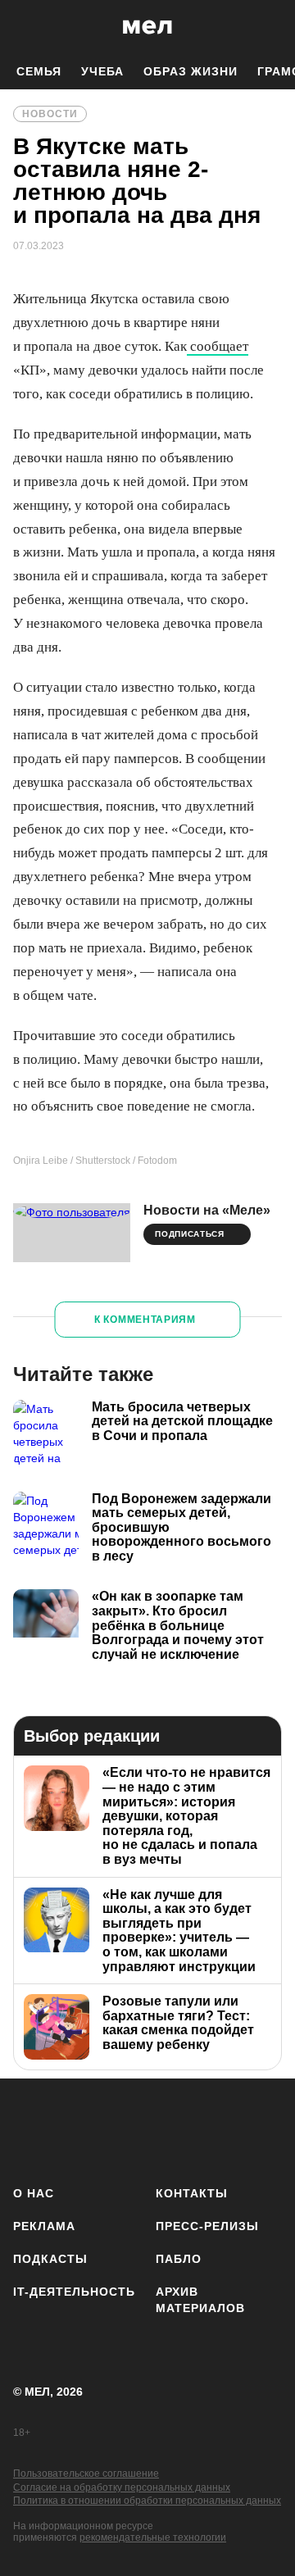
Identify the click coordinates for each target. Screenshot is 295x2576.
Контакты (192, 2193)
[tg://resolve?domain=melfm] (31, 2129)
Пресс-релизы (207, 2226)
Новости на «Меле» (207, 1210)
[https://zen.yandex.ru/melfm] (79, 2129)
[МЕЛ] (147, 27)
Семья (39, 71)
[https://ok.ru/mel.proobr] (272, 2129)
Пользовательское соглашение (86, 2474)
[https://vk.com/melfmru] (127, 2129)
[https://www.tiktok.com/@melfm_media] (176, 2129)
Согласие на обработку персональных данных (122, 2487)
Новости (50, 114)
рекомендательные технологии (153, 2537)
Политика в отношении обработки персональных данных (147, 2501)
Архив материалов (200, 2300)
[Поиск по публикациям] (25, 27)
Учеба (102, 71)
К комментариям (145, 1320)
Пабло (179, 2259)
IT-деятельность (74, 2292)
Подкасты (50, 2259)
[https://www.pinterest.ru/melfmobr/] (224, 2129)
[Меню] (270, 27)
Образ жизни (191, 71)
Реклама (44, 2226)
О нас (34, 2193)
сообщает (218, 346)
